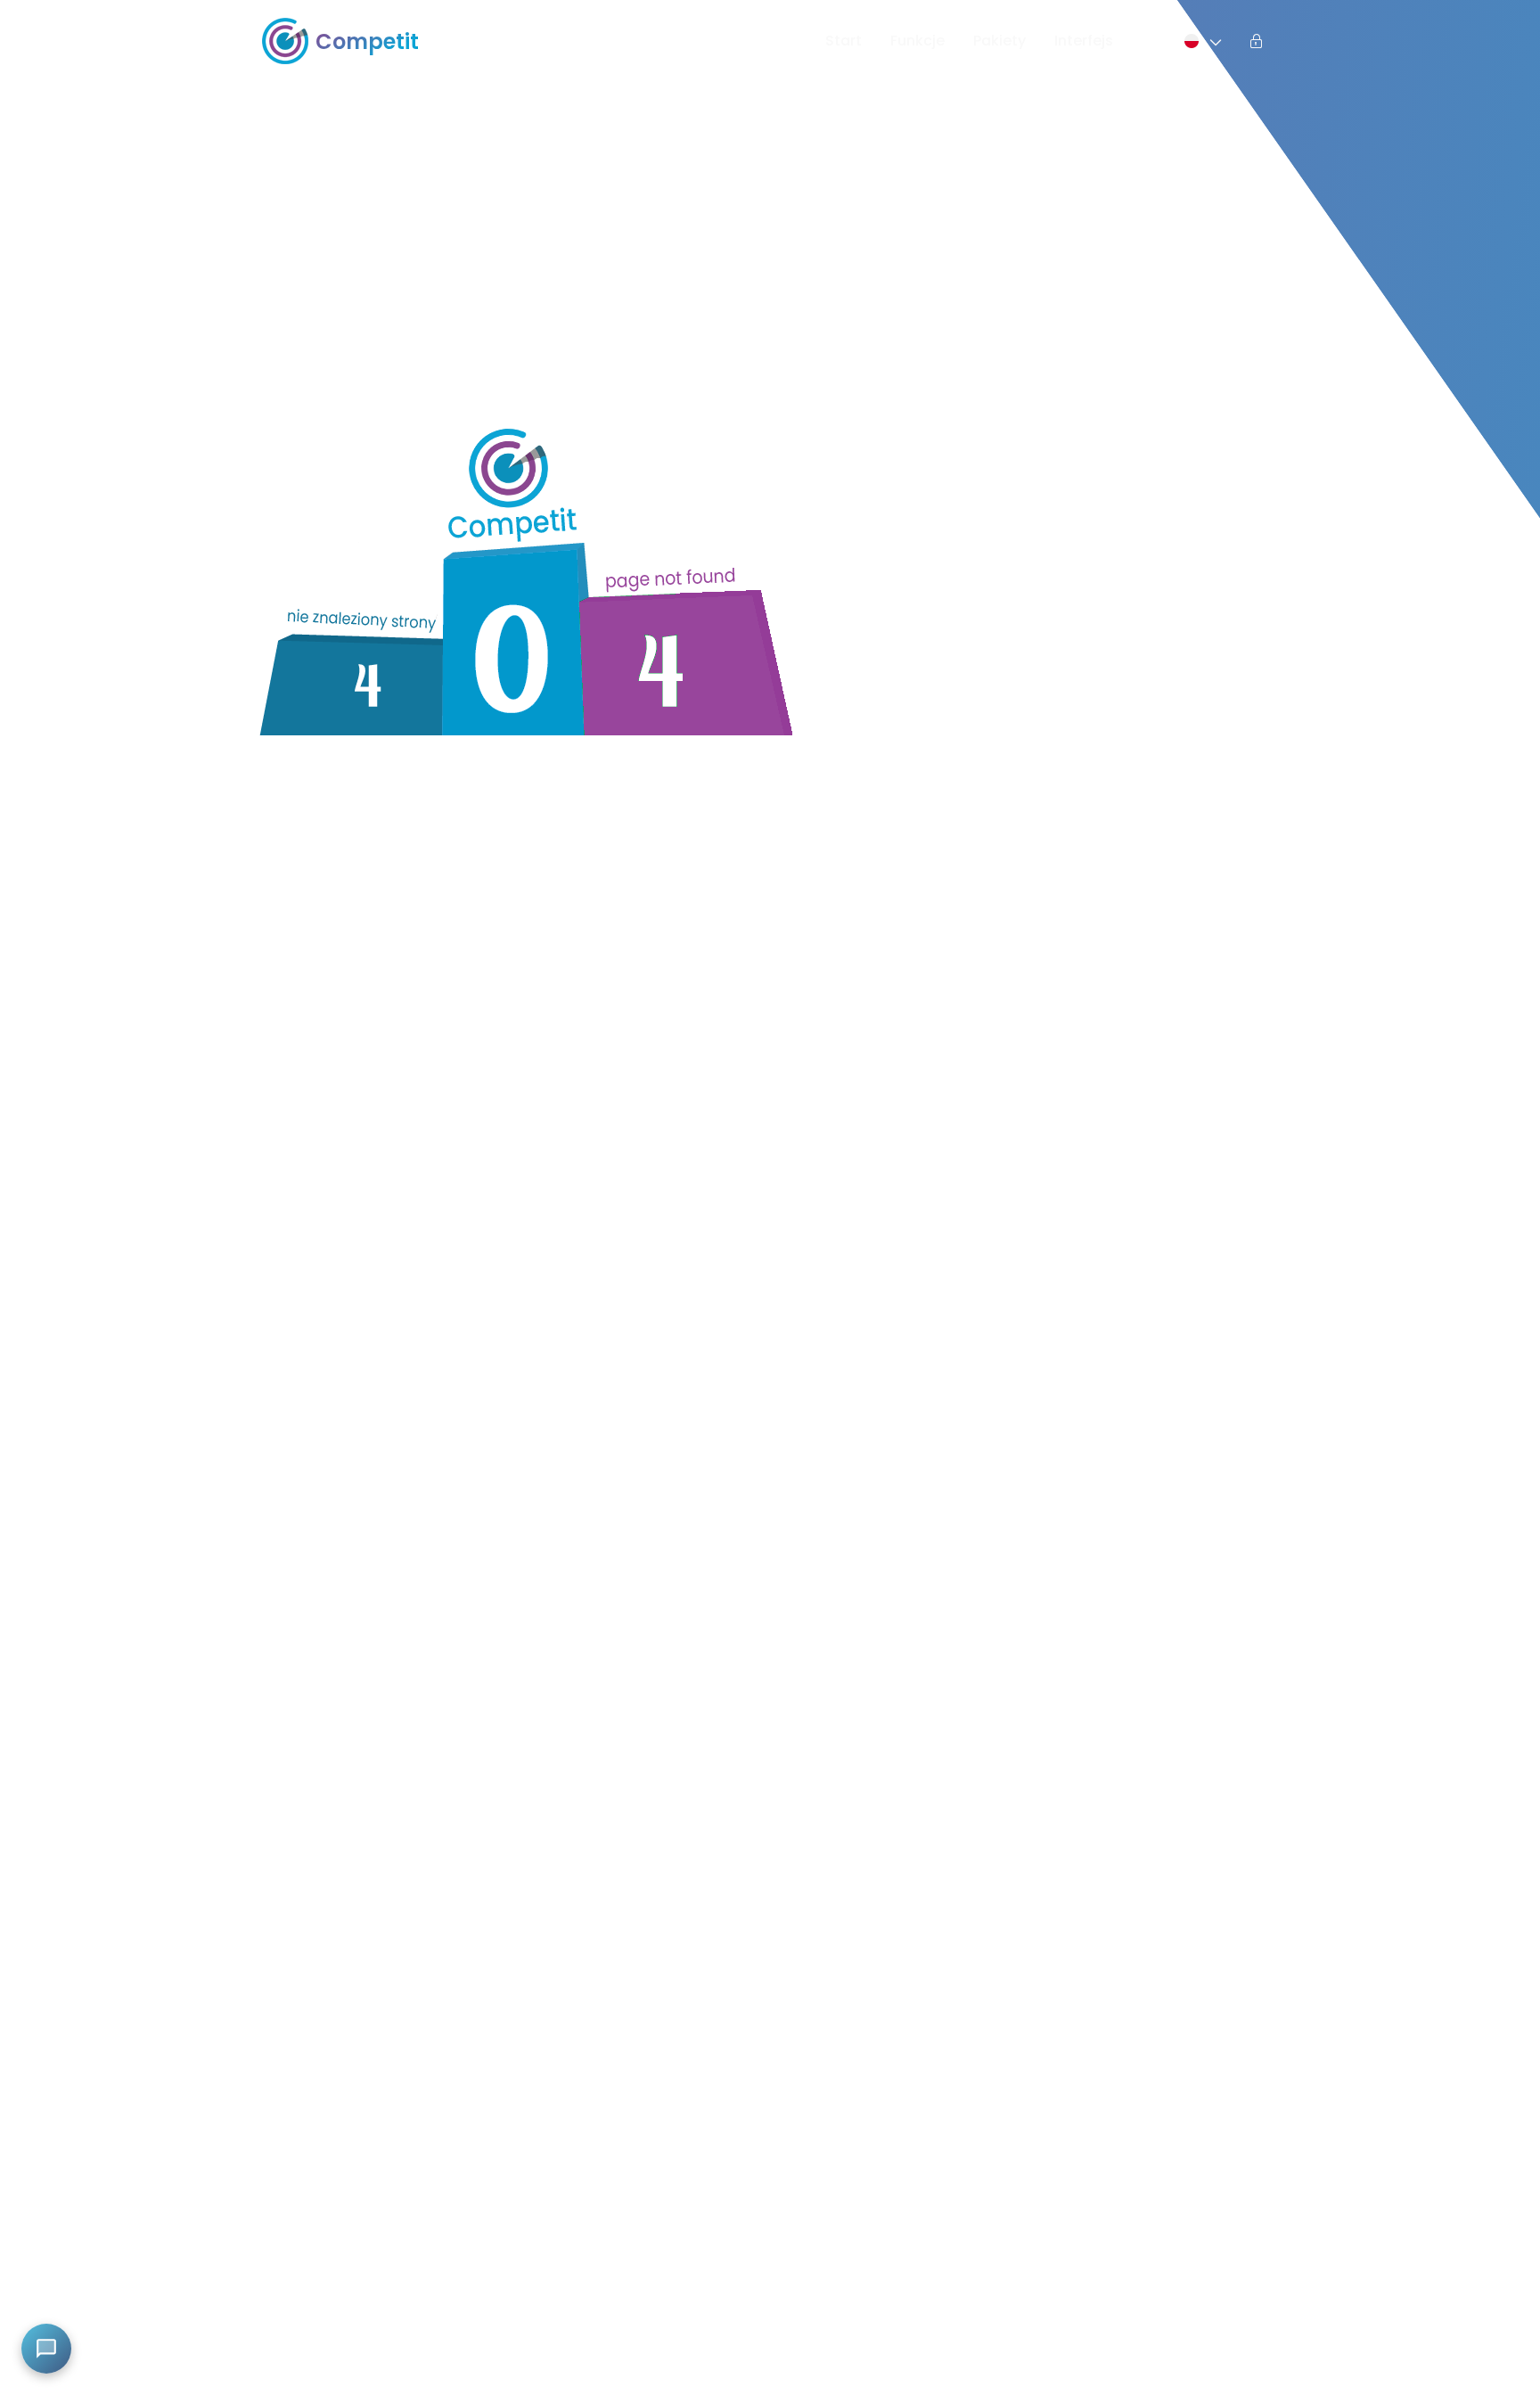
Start (844, 41)
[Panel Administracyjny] (1257, 41)
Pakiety (999, 41)
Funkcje (917, 41)
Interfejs (1084, 41)
